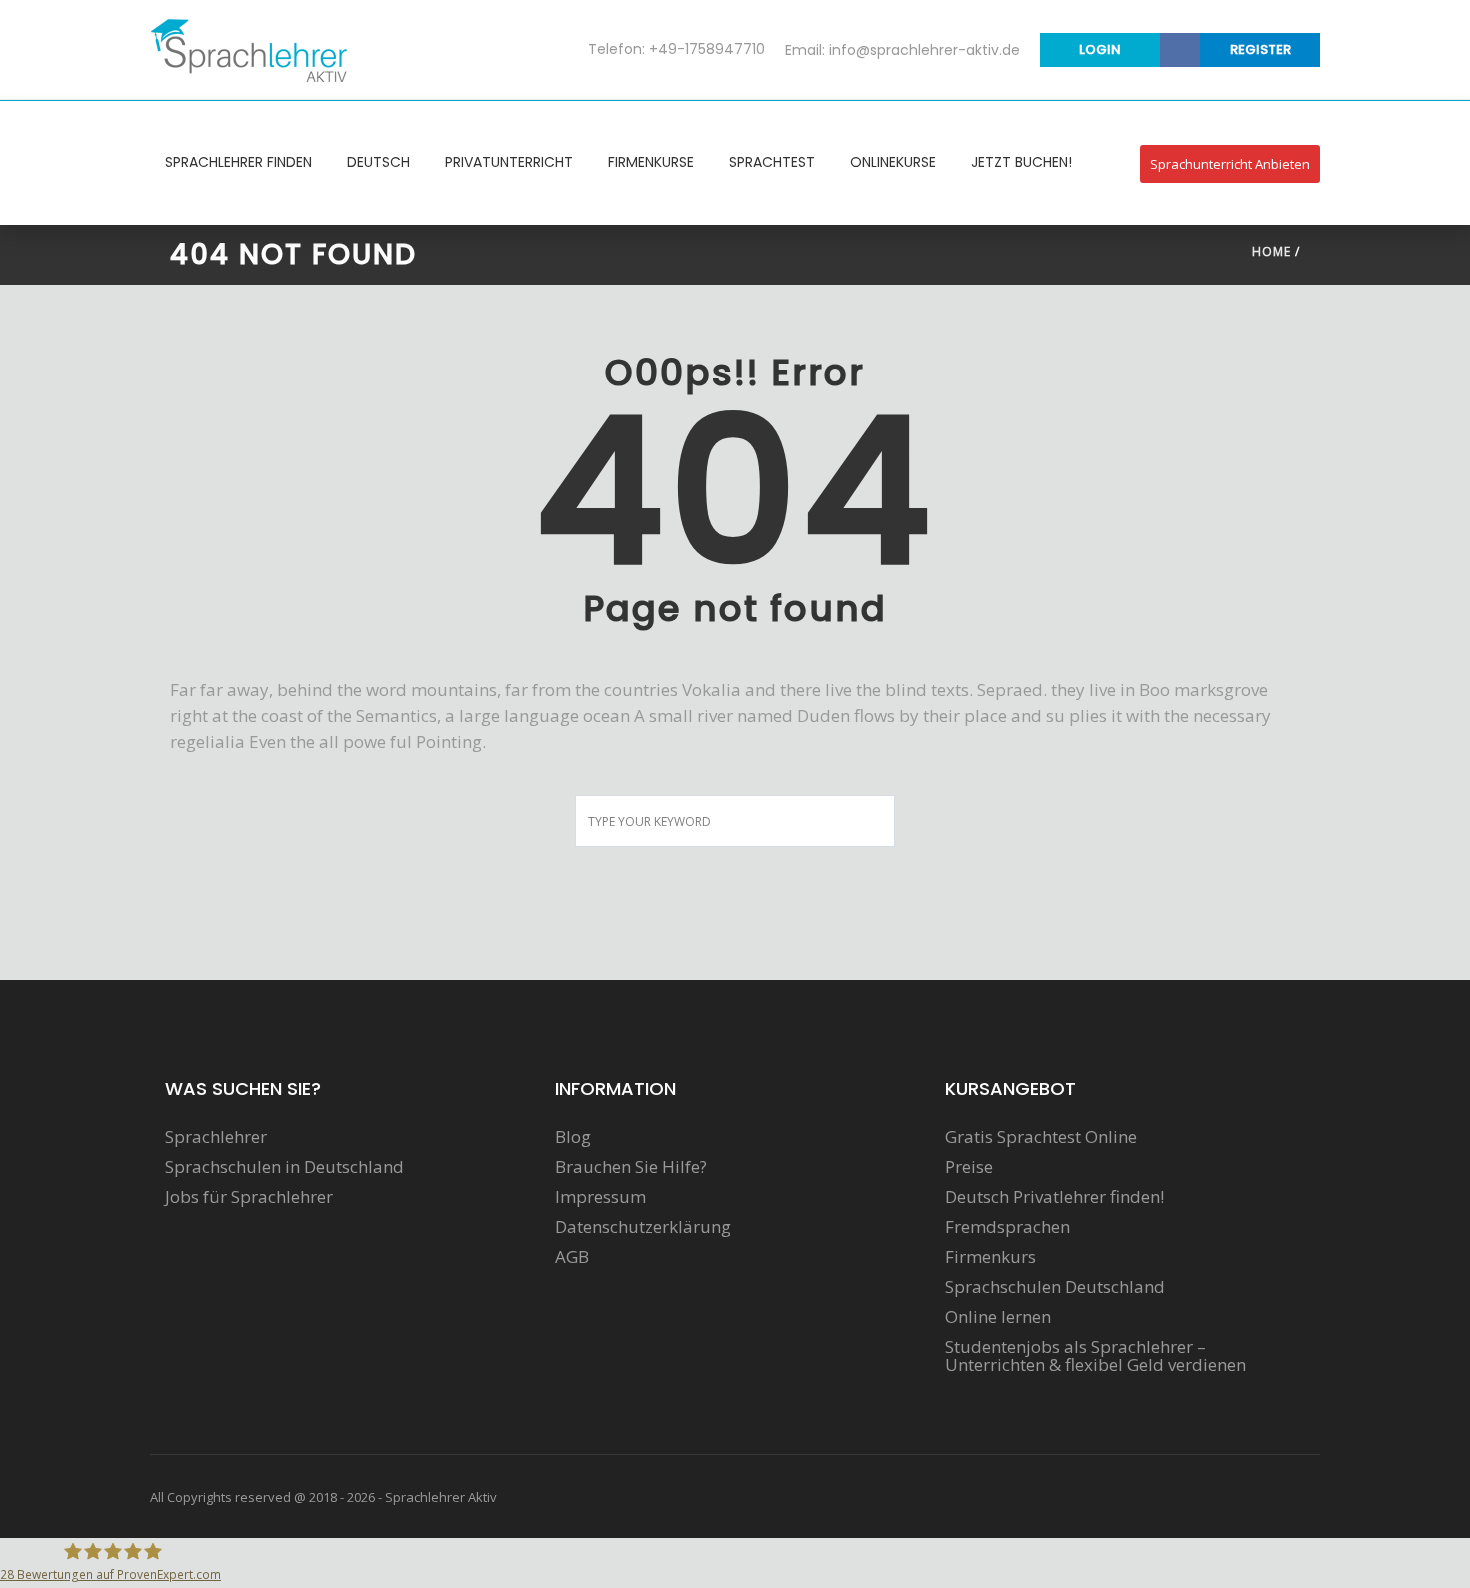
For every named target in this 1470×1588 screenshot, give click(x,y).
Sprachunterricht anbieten (1230, 164)
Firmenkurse (651, 162)
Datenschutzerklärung (643, 1227)
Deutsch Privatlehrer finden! (1054, 1197)
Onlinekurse (893, 162)
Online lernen (998, 1317)
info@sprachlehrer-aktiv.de (924, 50)
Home (1271, 251)
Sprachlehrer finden (238, 162)
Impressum (600, 1197)
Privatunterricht (509, 162)
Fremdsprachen (1007, 1227)
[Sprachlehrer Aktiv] (250, 49)
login (1100, 49)
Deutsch (378, 162)
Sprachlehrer (216, 1137)
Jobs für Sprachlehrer (249, 1197)
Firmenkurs (990, 1257)
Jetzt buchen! (1021, 162)
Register (1260, 49)
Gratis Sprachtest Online (1041, 1137)
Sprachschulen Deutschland (1055, 1287)
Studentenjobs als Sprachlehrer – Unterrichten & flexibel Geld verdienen (1095, 1356)
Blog (573, 1137)
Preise (969, 1167)
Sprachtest (772, 162)
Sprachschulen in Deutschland (284, 1167)
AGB (572, 1257)
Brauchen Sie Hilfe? (631, 1167)
